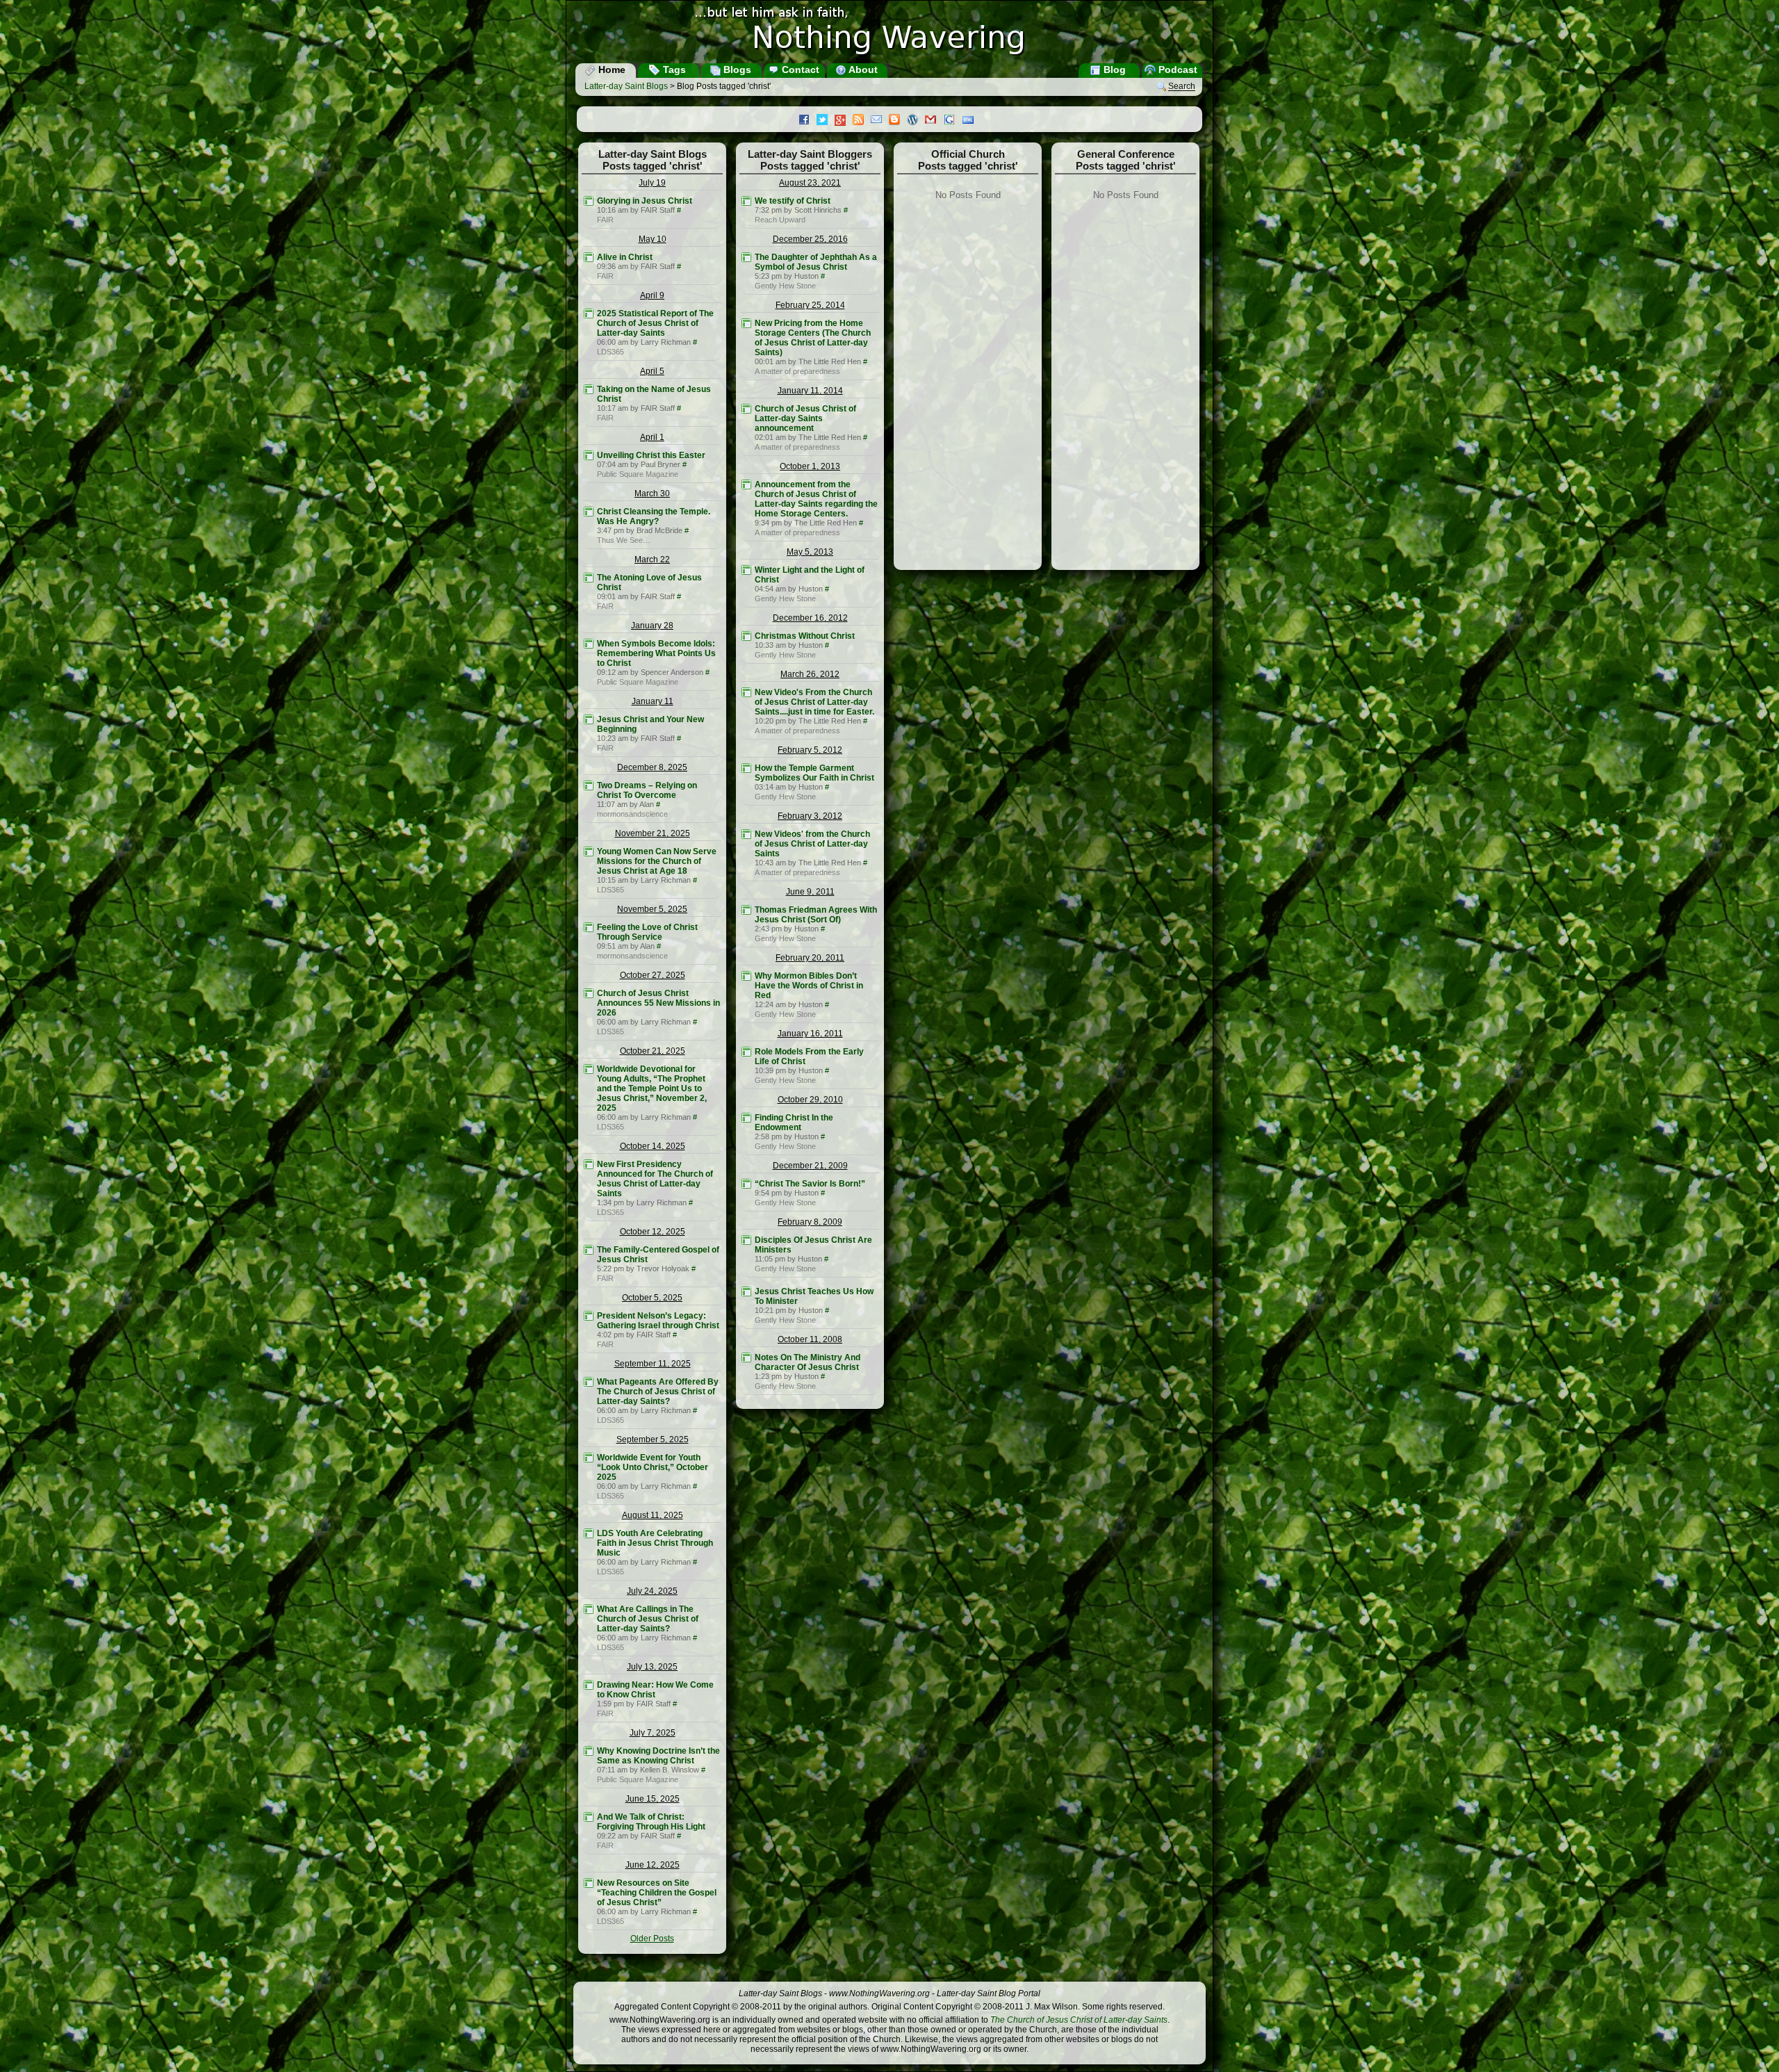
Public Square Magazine (638, 474)
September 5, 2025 (653, 1439)
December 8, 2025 (652, 767)
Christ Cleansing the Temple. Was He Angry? (654, 516)
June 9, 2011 (810, 892)
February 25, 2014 (810, 305)
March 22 (652, 560)
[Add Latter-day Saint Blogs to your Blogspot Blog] (898, 121)
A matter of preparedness (797, 371)
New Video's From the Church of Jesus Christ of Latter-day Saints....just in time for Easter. (814, 702)
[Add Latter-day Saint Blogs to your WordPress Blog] (916, 121)
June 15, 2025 (653, 1799)
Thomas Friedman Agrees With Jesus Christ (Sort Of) (816, 915)
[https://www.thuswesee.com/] (589, 512)
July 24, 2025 (652, 1591)
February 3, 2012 (810, 816)
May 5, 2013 (810, 552)
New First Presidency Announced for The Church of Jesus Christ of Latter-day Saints (655, 1179)
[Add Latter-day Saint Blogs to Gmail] (934, 121)
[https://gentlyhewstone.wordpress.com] (746, 257)
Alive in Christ (625, 257)
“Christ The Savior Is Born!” (810, 1184)
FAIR (605, 220)
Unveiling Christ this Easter (651, 455)
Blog (1113, 70)
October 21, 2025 (653, 1051)
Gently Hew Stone (785, 286)
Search (1182, 87)
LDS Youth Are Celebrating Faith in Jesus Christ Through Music (655, 1543)
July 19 (652, 183)
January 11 (653, 701)
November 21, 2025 (653, 833)
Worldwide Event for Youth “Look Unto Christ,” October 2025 (653, 1467)
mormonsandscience (632, 814)
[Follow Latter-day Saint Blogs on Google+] (844, 121)
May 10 (653, 239)
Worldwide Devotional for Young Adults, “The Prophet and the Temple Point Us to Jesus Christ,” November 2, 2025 (652, 1088)
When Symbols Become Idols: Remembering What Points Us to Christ (656, 653)
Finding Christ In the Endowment (794, 1123)
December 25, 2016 (810, 239)
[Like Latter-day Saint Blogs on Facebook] (807, 121)
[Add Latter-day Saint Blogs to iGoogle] (953, 121)
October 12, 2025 (653, 1232)
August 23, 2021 (810, 183)
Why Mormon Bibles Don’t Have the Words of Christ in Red (809, 986)
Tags (673, 70)
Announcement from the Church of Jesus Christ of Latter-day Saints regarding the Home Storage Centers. (816, 499)
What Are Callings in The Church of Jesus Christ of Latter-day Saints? (648, 1619)
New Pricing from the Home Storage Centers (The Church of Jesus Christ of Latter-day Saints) (813, 338)
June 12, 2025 (653, 1865)
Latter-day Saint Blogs (626, 86)
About (862, 70)
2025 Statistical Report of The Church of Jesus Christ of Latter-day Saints (655, 323)
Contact (799, 70)
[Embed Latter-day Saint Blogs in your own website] (972, 121)
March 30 (652, 493)
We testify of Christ (793, 201)
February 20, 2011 (810, 958)
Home (610, 70)
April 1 (652, 437)
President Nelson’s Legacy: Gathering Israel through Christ (658, 1321)
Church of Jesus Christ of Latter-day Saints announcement (805, 418)
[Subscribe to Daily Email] (880, 121)
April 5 (652, 371)
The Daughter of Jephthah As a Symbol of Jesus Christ (816, 262)
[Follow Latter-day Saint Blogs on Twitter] (826, 121)
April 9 (652, 295)
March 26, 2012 (810, 674)
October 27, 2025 (653, 975)
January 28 (652, 626)
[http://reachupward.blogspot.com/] (746, 201)
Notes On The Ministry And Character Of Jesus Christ (807, 1362)
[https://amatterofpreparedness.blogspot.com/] (746, 323)
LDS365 (610, 352)
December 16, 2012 (810, 618)
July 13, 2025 (652, 1667)
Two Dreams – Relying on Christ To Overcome (647, 790)
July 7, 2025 (653, 1733)
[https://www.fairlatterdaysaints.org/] (589, 201)
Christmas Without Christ (805, 636)
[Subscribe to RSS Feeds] (862, 121)
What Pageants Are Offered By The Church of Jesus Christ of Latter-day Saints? (658, 1392)
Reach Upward (780, 220)
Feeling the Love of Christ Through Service (647, 932)
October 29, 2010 (810, 1100)
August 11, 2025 (653, 1515)
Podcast (1177, 70)
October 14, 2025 (653, 1146)
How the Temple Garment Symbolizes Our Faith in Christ (814, 773)
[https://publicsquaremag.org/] (589, 455)
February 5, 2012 (810, 750)
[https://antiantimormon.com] (589, 785)
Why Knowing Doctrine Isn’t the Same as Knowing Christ (658, 1756)
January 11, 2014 (810, 391)
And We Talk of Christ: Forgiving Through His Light (651, 1822)
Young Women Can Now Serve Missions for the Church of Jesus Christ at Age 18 (657, 861)
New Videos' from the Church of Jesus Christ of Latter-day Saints (812, 844)
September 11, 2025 (653, 1364)
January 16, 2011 (810, 1034)
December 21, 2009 (810, 1166)
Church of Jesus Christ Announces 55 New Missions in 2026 (658, 1003)
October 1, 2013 (810, 466)
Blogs (736, 70)
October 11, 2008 (810, 1339)
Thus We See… (624, 540)
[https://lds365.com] (589, 313)
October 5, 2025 (652, 1298)
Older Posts (652, 1939)
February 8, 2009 (810, 1222)
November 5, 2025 (652, 909)
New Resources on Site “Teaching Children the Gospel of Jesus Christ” (657, 1893)
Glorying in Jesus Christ (645, 201)
